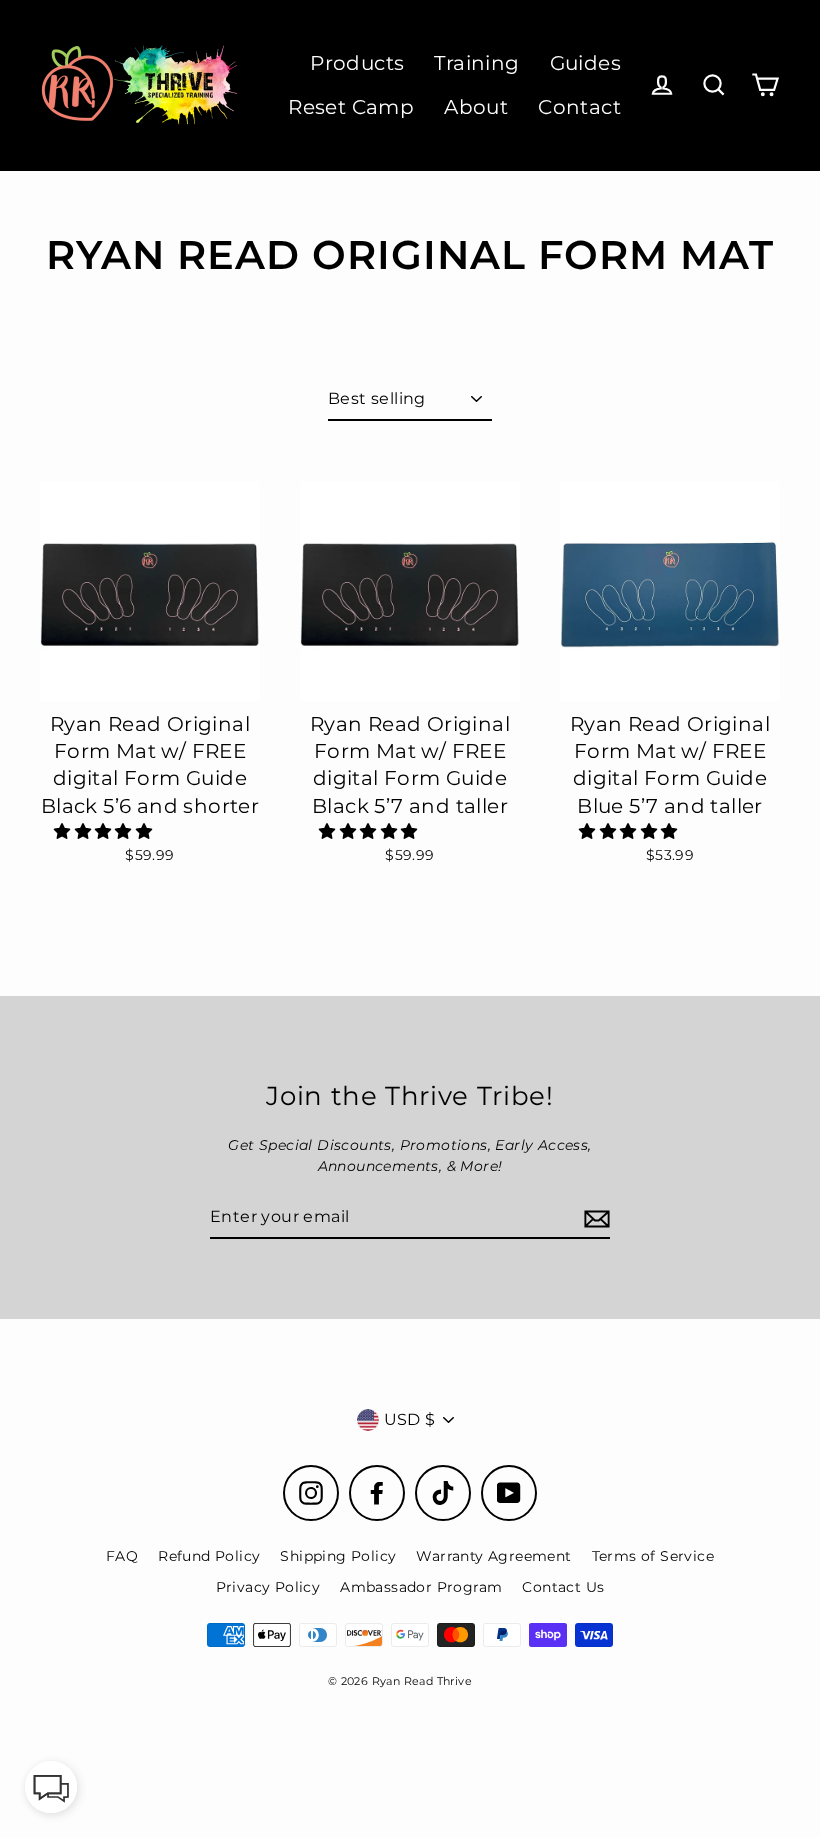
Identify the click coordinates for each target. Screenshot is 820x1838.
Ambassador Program (421, 1587)
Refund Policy (209, 1556)
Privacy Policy (268, 1587)
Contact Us (563, 1587)
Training (476, 63)
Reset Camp (351, 107)
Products (357, 63)
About (476, 107)
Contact (579, 107)
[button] (105, 831)
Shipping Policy (338, 1556)
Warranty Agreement (493, 1556)
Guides (585, 63)
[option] (150, 591)
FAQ (122, 1556)
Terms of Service (653, 1556)
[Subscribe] (594, 1218)
